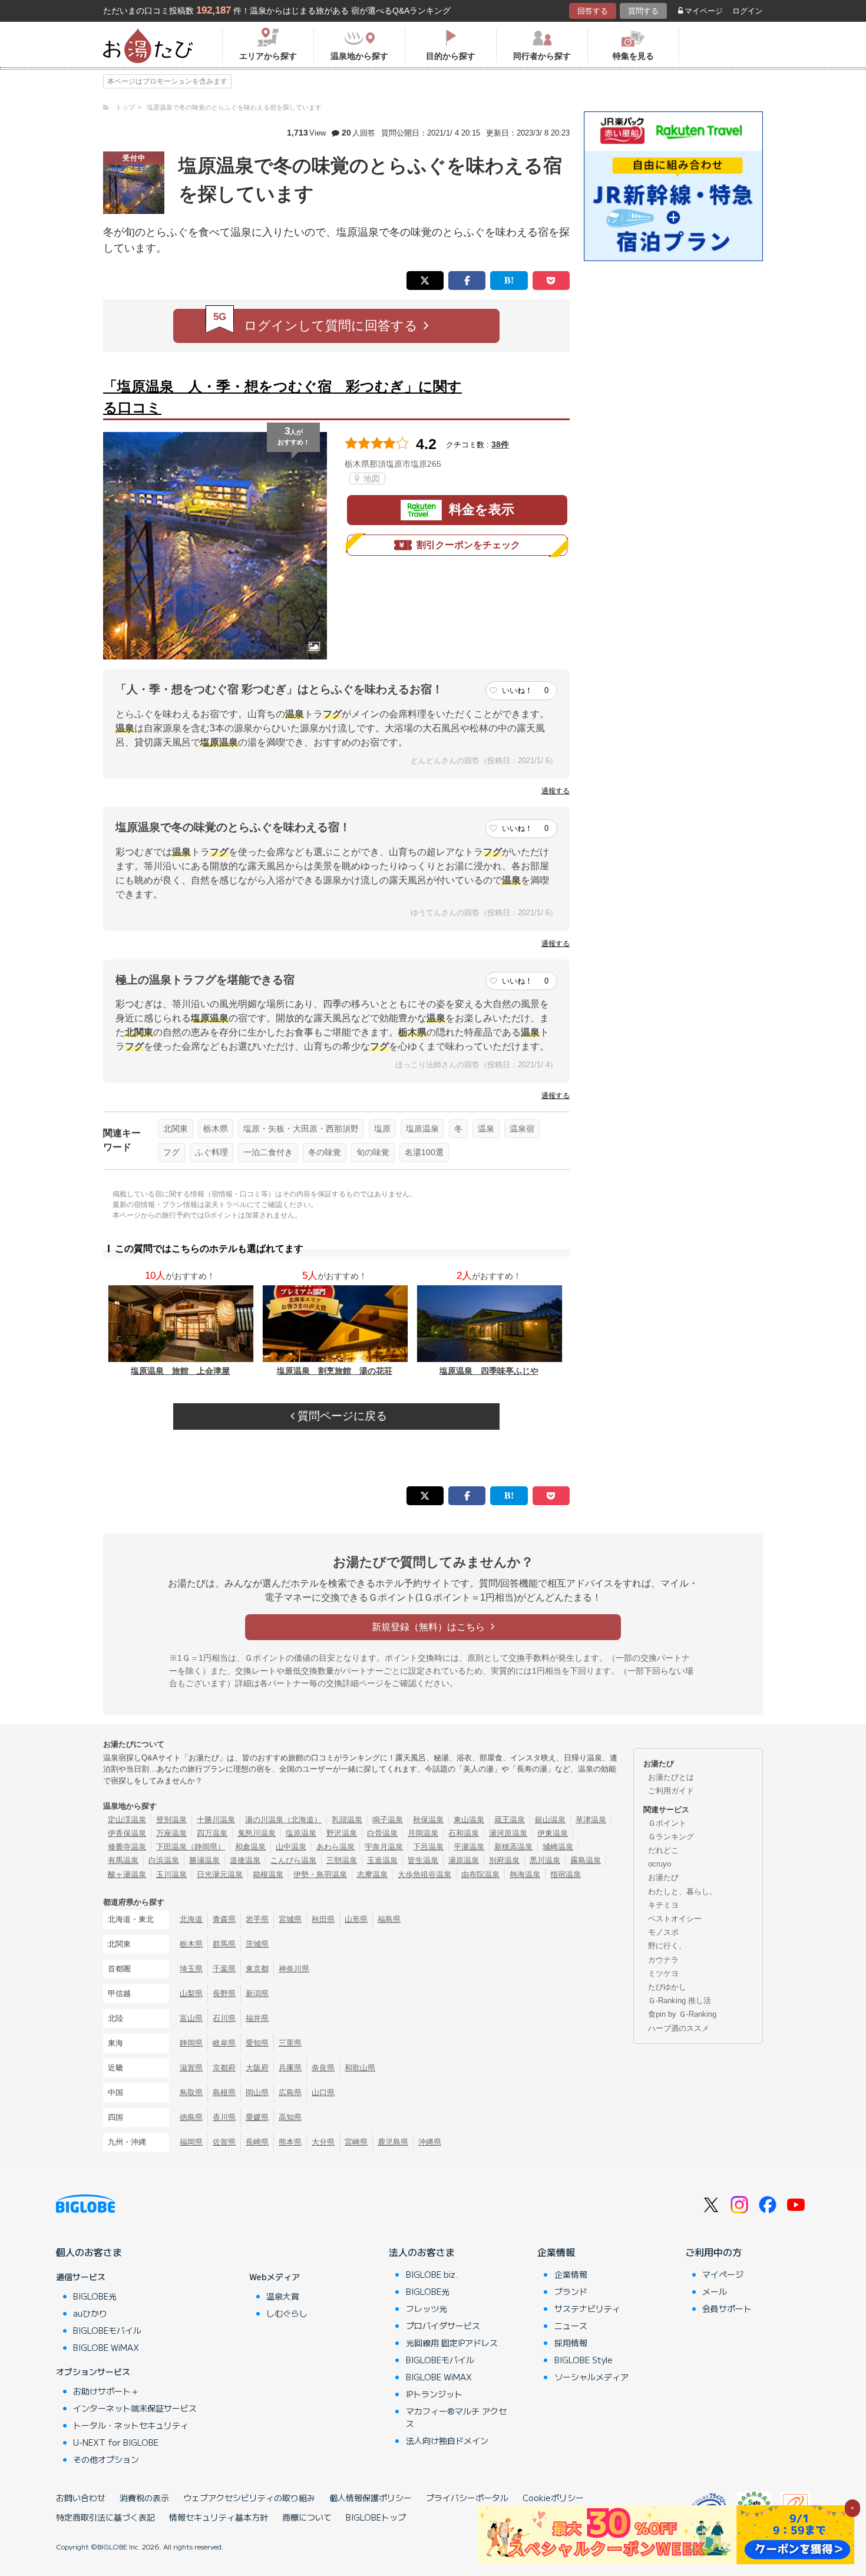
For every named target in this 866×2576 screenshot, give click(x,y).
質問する (643, 11)
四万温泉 (212, 1833)
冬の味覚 (325, 1152)
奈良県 (323, 2068)
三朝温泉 (342, 1860)
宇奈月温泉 (384, 1847)
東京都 (257, 1969)
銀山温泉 (550, 1820)
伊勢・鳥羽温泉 (320, 1874)
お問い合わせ (81, 2498)
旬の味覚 (373, 1152)
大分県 (323, 2142)
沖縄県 (430, 2142)
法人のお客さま (422, 2252)
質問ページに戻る (341, 1416)
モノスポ (663, 1932)
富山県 (191, 2018)
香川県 (224, 2117)
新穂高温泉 (513, 1847)
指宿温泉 (566, 1874)
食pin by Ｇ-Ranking (682, 2014)
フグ (171, 1152)
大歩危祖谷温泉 (424, 1874)
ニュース (571, 2326)
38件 (500, 444)
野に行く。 (667, 1946)
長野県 (224, 1993)
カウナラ (663, 1960)
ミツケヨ (663, 1973)
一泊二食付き (268, 1152)
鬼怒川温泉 (257, 1833)
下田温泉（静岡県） (191, 1847)
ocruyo (660, 1864)
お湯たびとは (671, 1777)
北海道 (191, 1919)
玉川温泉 (171, 1874)
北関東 (176, 1129)
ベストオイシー (675, 1919)
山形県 (356, 1919)
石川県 (224, 2018)
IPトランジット (434, 2394)
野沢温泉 (342, 1833)
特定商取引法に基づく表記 (105, 2517)
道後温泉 (245, 1860)
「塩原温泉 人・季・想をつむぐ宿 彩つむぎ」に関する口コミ (282, 397)
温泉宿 (522, 1129)
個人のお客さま (89, 2252)
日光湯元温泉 (220, 1874)
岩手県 (257, 1919)
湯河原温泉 (508, 1833)
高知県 (290, 2117)
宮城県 (290, 1919)
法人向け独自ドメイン (447, 2440)
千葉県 (224, 1969)
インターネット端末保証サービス (135, 2408)
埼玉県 (191, 1969)
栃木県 (216, 1129)
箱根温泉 (268, 1874)
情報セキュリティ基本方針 (219, 2517)
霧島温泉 (586, 1860)
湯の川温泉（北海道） (283, 1820)
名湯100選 (424, 1152)
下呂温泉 (428, 1847)
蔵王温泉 (510, 1820)
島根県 (224, 2092)
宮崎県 (356, 2142)
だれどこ (663, 1850)
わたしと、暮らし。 (682, 1891)
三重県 (290, 2043)
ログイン (748, 11)
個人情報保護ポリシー (371, 2498)
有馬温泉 (123, 1860)
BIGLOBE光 (95, 2296)
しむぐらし (287, 2313)
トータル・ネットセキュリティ (131, 2425)
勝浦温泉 (204, 1860)
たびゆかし (667, 1987)
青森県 (224, 1919)
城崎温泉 (558, 1847)
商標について (307, 2517)
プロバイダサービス (443, 2326)
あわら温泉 (336, 1847)
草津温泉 (591, 1820)
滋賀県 (191, 2068)
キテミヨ (663, 1905)
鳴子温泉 (388, 1820)
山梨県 (191, 1993)
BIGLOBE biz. (432, 2274)
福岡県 (191, 2142)
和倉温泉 (250, 1847)
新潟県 (257, 1993)
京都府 (224, 2068)
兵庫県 (290, 2068)
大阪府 (257, 2068)
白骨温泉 (382, 1833)
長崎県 (257, 2142)
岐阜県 (224, 2043)
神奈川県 (294, 1969)
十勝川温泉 (216, 1820)
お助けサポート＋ (106, 2391)
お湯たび (663, 1877)
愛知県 (257, 2043)
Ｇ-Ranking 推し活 (680, 2001)
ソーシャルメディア (591, 2377)
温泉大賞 (283, 2296)
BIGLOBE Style (584, 2360)
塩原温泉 (422, 1129)
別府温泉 (504, 1860)
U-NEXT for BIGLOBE (116, 2442)
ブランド (571, 2291)
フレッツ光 (427, 2308)
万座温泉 (171, 1833)
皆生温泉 (423, 1860)
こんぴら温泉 (293, 1860)
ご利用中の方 (713, 2252)
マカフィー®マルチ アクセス (456, 2417)
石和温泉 (464, 1833)
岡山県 (257, 2092)
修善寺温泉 (127, 1847)
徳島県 (191, 2117)
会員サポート (727, 2308)
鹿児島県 (393, 2142)
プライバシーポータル (467, 2498)
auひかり (90, 2313)
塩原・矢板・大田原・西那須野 (301, 1129)
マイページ (704, 11)
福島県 (389, 1919)
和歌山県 (360, 2068)
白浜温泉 (164, 1860)
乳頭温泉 (347, 1820)
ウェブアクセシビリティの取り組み (249, 2498)
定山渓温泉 (127, 1820)
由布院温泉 (480, 1874)
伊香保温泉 (127, 1833)
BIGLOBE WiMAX (106, 2347)
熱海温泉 (525, 1874)
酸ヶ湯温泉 (127, 1874)
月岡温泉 (423, 1833)
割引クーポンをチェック (468, 545)
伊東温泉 (553, 1833)
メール (715, 2291)
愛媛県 (257, 2117)
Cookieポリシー (553, 2498)
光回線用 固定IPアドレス (452, 2343)
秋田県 (323, 1919)
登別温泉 (171, 1820)
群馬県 (224, 1944)
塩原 (382, 1129)
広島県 (290, 2092)
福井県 (257, 2018)
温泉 (486, 1129)
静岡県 (191, 2043)
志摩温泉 (372, 1874)
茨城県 (257, 1944)
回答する (593, 11)
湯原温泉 (464, 1860)
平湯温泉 (469, 1847)
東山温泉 (469, 1820)
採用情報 (571, 2343)
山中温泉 (291, 1847)
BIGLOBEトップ (376, 2517)
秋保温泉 (428, 1820)
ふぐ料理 (211, 1152)
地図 (371, 479)
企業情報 (556, 2252)
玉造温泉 (382, 1860)
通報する (556, 791)
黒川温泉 (545, 1860)
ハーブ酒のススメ (679, 2028)
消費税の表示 (144, 2498)
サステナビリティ (587, 2308)
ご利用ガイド (671, 1791)
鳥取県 (191, 2092)
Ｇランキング (671, 1837)
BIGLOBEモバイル (107, 2330)
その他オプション (106, 2459)
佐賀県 (224, 2142)
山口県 (323, 2092)
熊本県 (290, 2142)
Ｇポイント (667, 1823)
